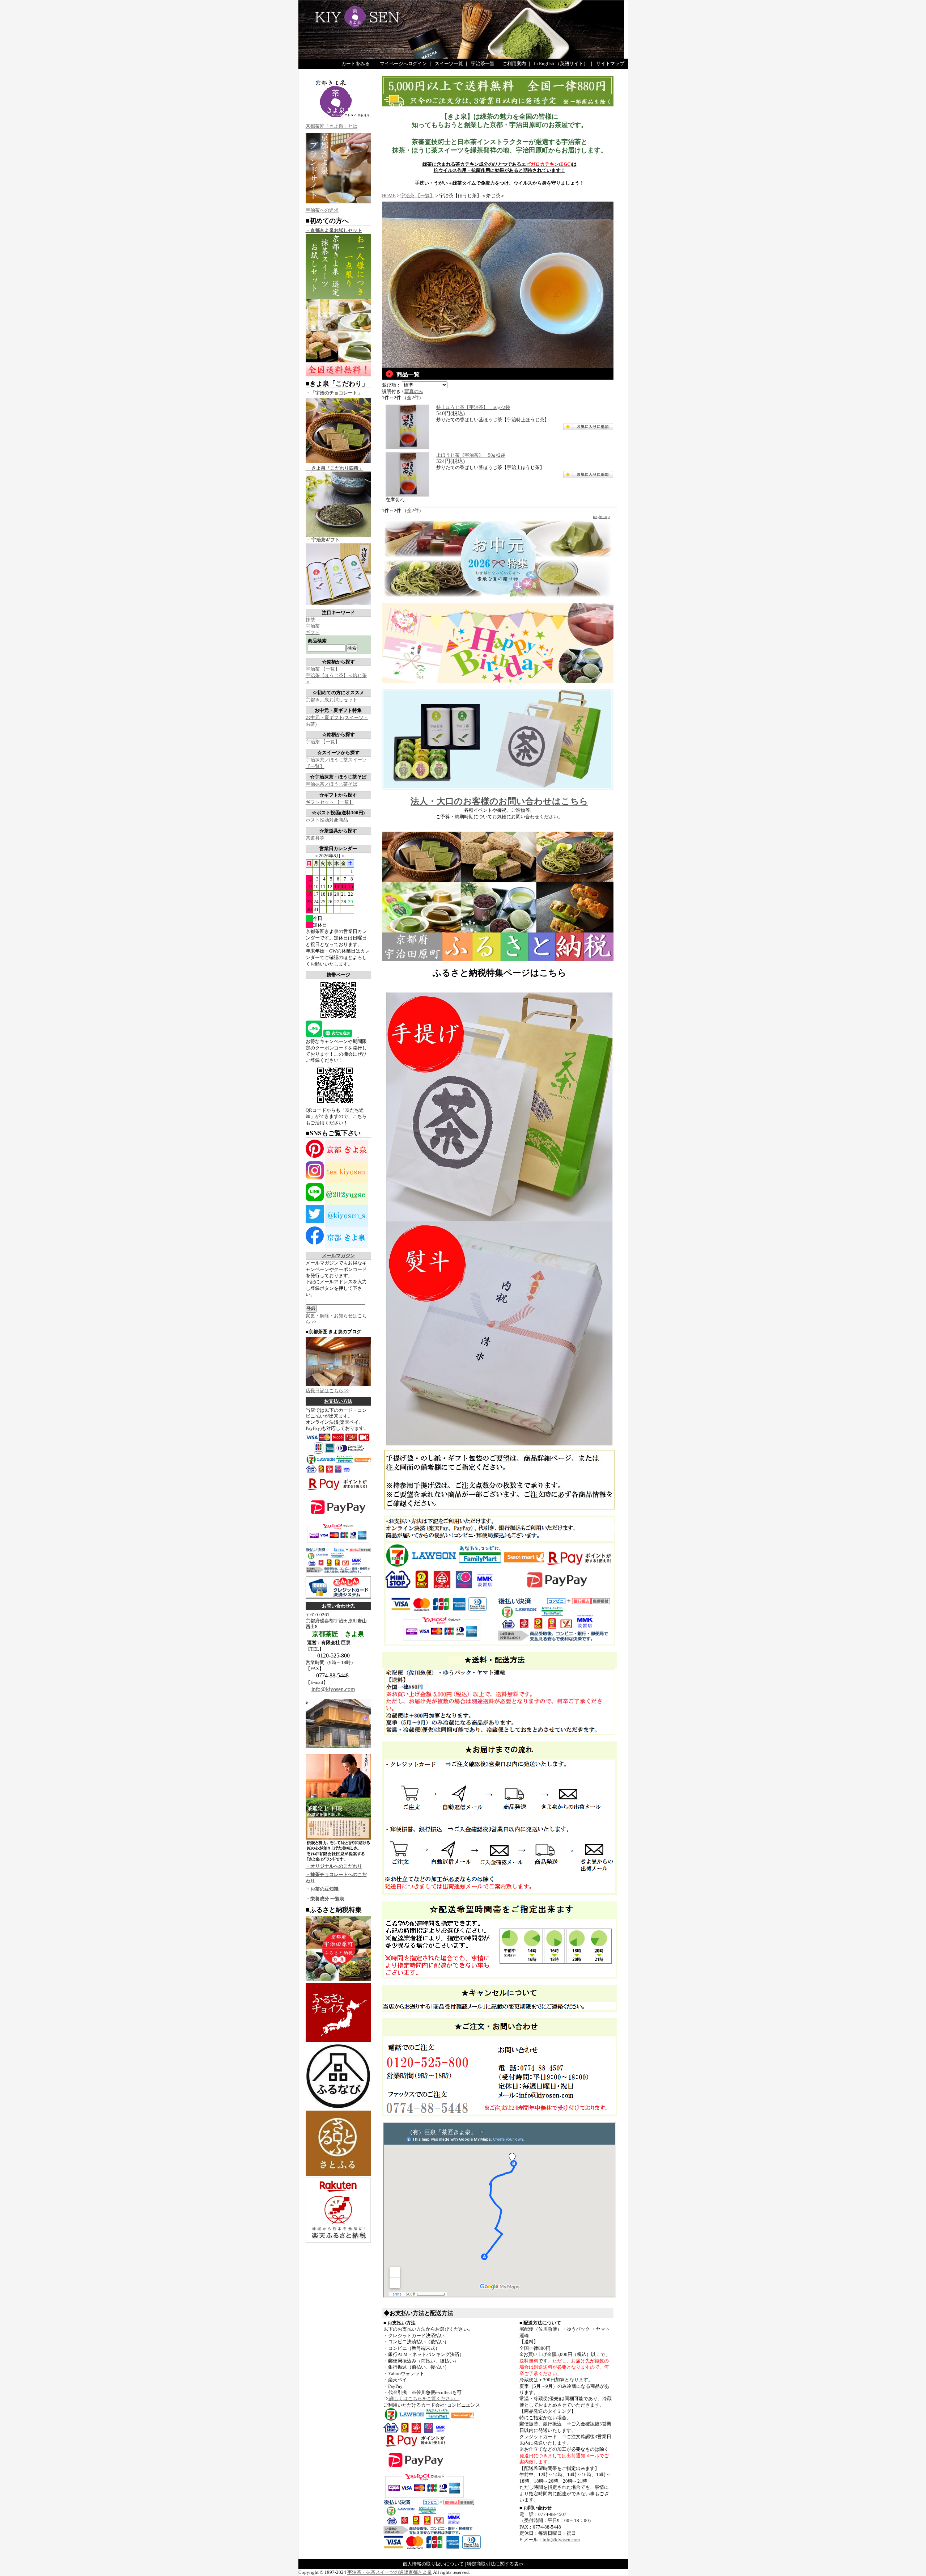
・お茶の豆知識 (322, 1889)
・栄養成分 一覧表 (325, 1899)
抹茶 (310, 620)
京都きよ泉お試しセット (332, 700)
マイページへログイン (403, 64)
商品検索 (317, 641)
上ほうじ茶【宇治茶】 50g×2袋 (471, 455)
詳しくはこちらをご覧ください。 (424, 2398)
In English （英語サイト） (561, 64)
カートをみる (356, 64)
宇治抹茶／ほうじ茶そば (332, 784)
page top (601, 516)
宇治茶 (313, 626)
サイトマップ (610, 64)
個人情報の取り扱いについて (433, 2564)
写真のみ (414, 391)
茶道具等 (315, 838)
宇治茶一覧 (483, 64)
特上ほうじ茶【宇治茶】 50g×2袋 (473, 407)
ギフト (313, 632)
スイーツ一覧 (449, 64)
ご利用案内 (514, 64)
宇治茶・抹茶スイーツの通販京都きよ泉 (390, 2572)
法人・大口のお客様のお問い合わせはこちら (499, 801)
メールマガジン (338, 1256)
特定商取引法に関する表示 (495, 2564)
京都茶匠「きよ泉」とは (332, 126)
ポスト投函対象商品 (327, 820)
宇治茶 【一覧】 (323, 669)
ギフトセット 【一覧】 (330, 802)
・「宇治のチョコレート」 (334, 393)
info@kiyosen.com (333, 1689)
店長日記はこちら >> (328, 1391)
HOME (389, 196)
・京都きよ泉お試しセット (334, 230)
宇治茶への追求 (322, 210)
